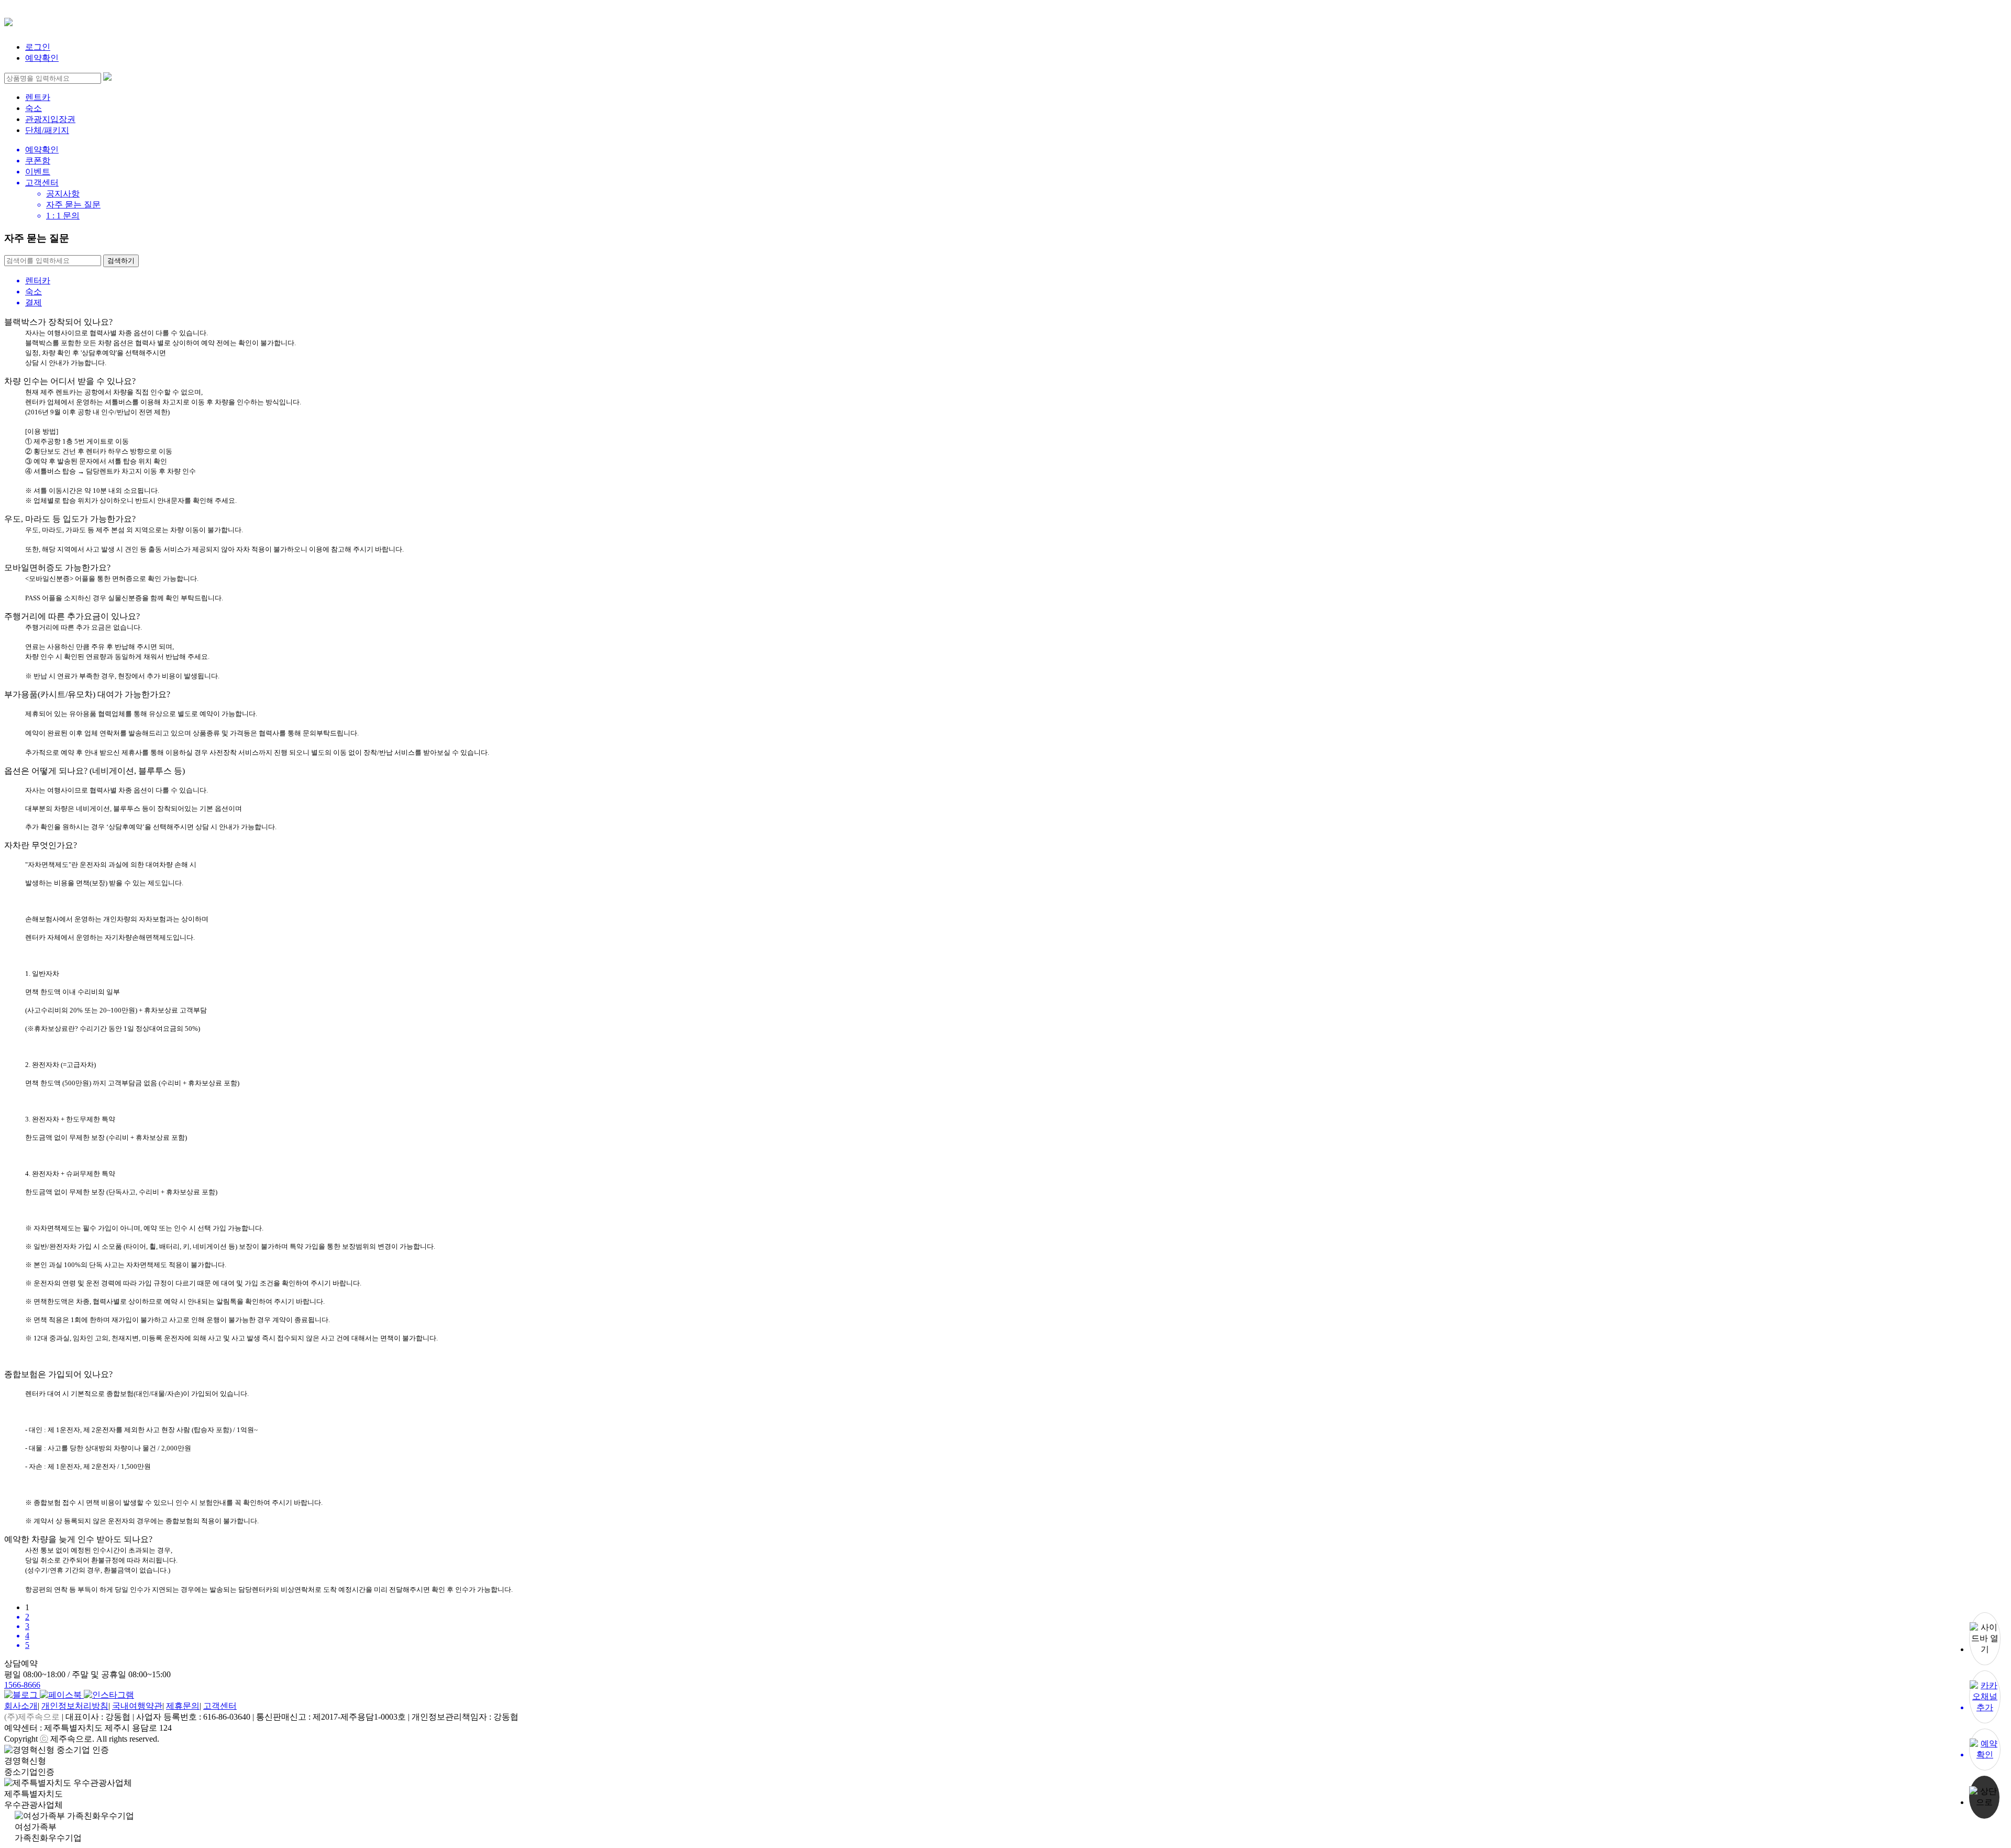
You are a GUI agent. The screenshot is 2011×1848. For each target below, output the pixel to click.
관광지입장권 (50, 119)
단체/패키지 (47, 130)
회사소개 (21, 1706)
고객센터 (220, 1706)
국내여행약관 (137, 1706)
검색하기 (121, 261)
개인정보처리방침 (75, 1706)
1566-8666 (22, 1685)
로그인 (38, 47)
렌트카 (38, 97)
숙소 (34, 108)
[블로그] (22, 1695)
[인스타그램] (109, 1695)
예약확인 (42, 58)
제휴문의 (183, 1706)
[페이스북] (62, 1695)
